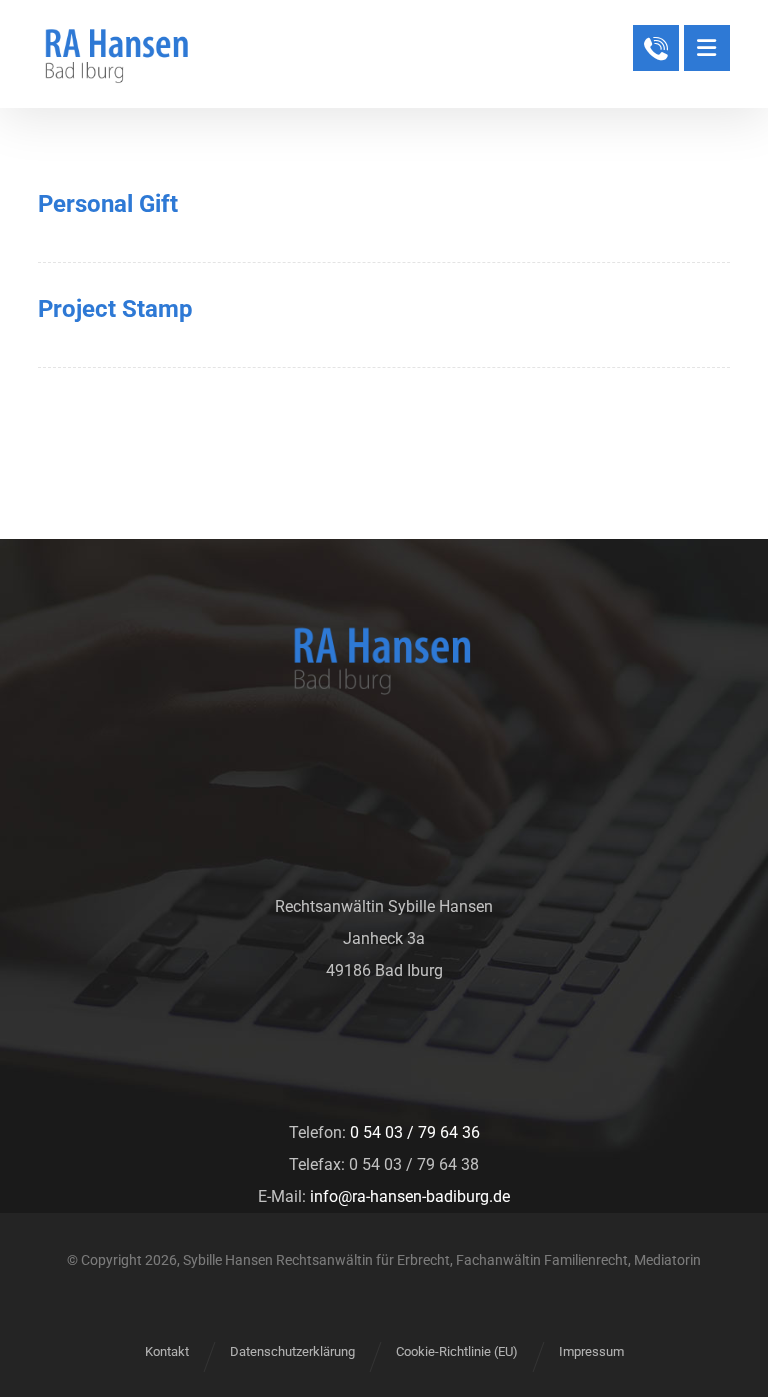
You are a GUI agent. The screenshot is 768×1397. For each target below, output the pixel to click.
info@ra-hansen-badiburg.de (410, 1196)
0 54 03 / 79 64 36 (415, 1132)
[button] (707, 48)
